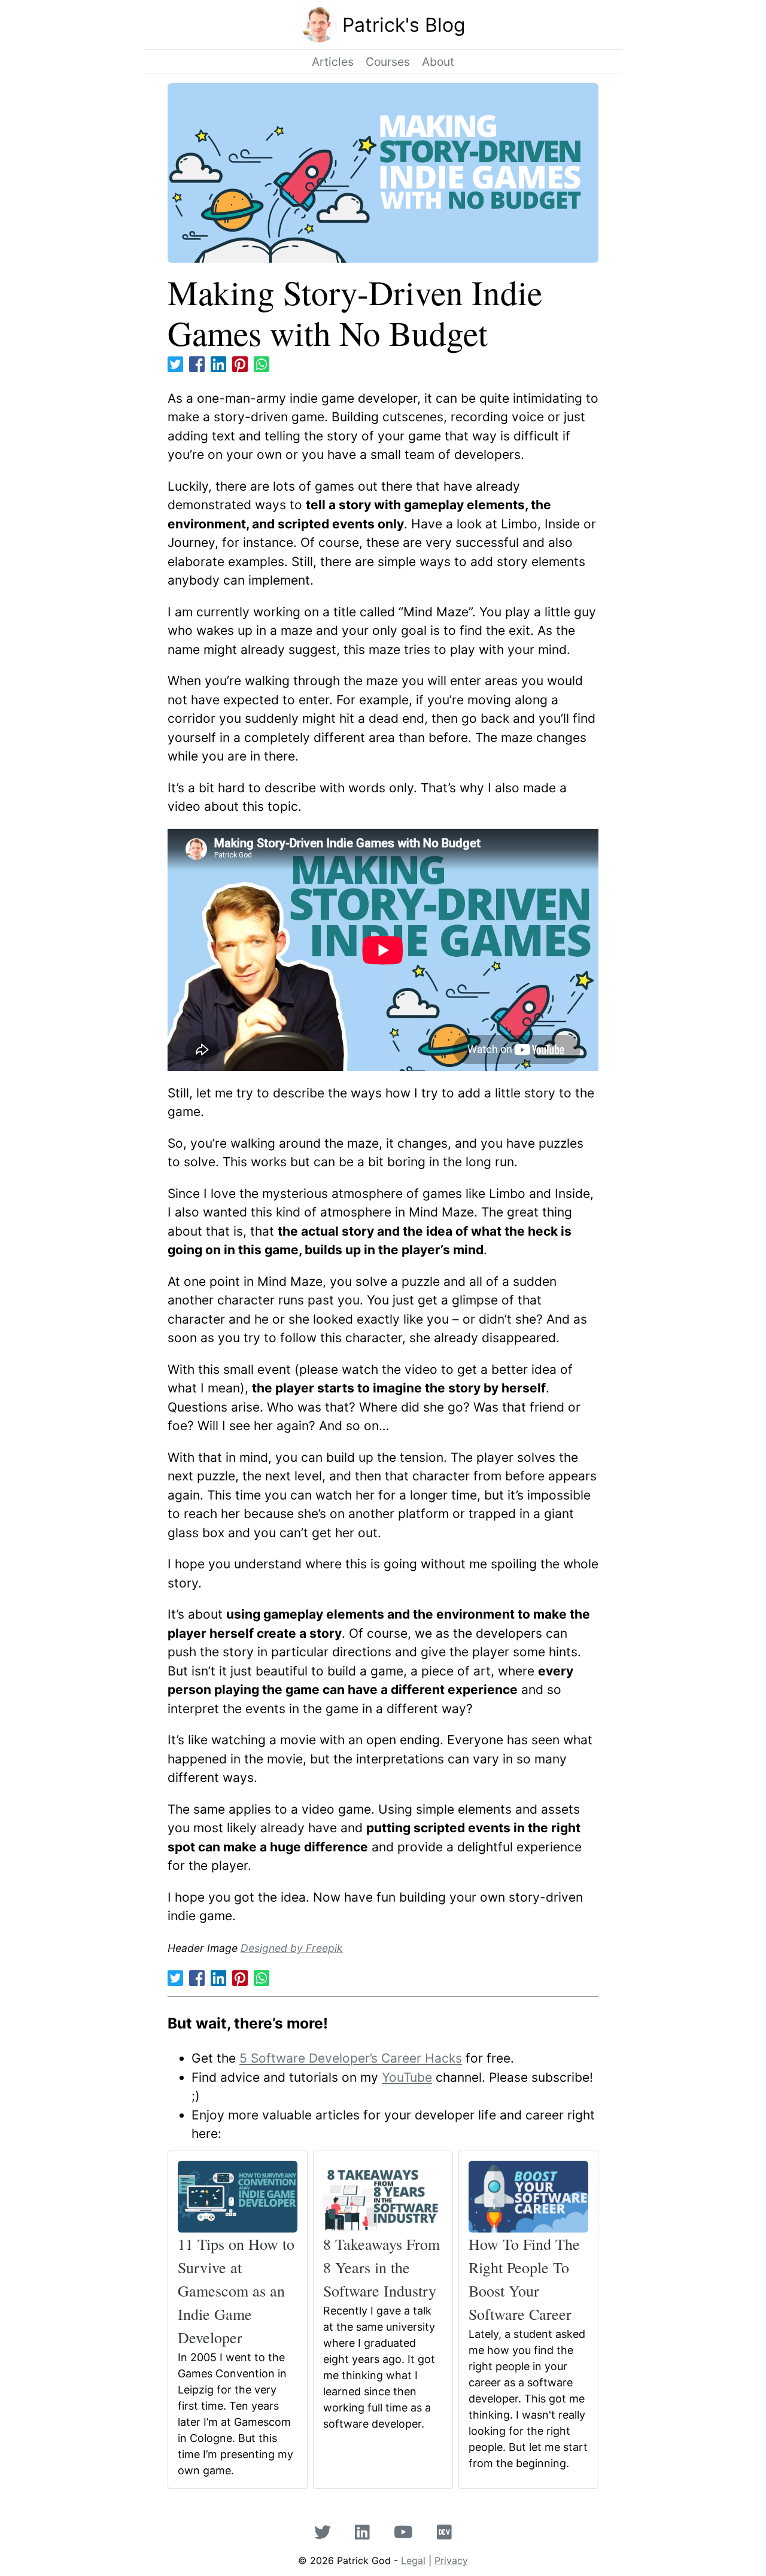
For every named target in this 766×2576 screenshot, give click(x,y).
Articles (333, 62)
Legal (413, 2560)
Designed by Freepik (292, 1948)
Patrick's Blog (404, 25)
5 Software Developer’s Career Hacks (351, 2058)
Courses (388, 62)
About (438, 62)
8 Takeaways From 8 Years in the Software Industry (382, 2267)
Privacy (451, 2560)
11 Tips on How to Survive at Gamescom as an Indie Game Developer (236, 2291)
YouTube (407, 2077)
